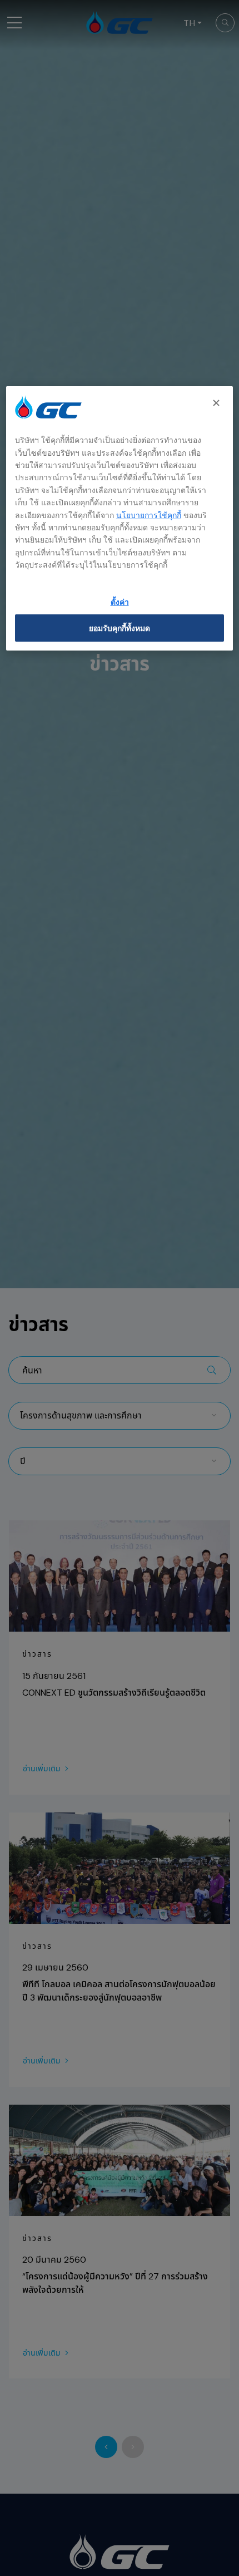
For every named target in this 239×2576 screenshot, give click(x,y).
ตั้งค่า (120, 602)
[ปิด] (217, 403)
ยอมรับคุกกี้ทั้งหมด (120, 628)
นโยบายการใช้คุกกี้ (149, 515)
